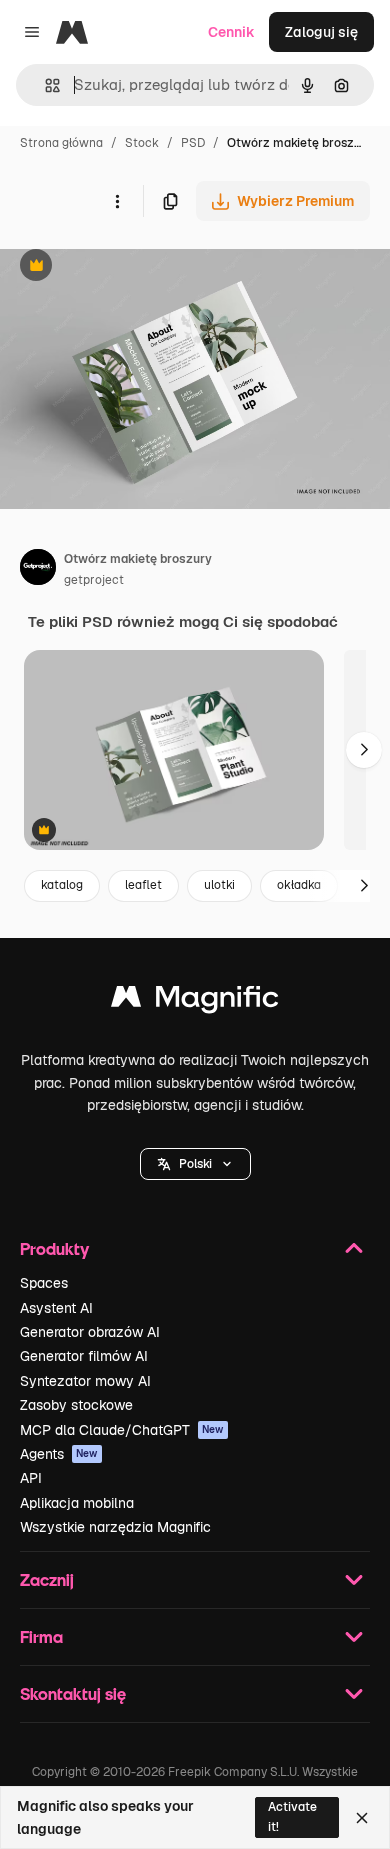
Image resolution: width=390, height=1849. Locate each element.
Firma (41, 1636)
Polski (195, 1164)
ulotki (219, 885)
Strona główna (61, 143)
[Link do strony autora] (38, 570)
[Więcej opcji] (117, 201)
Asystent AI (56, 1308)
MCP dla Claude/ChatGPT (122, 1430)
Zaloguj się (321, 32)
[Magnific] (195, 1001)
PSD (193, 143)
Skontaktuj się (73, 1693)
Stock (142, 143)
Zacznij (47, 1579)
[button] (195, 1164)
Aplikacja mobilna (77, 1503)
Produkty (54, 1248)
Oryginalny (138, 267)
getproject (94, 580)
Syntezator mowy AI (85, 1381)
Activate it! (292, 1816)
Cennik (231, 32)
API (31, 1478)
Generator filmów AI (84, 1356)
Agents (59, 1454)
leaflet (143, 885)
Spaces (44, 1283)
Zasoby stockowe (76, 1405)
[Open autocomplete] (44, 85)
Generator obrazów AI (90, 1332)
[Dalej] (364, 750)
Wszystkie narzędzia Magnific (115, 1527)
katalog (62, 885)
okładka (299, 885)
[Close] (362, 1818)
